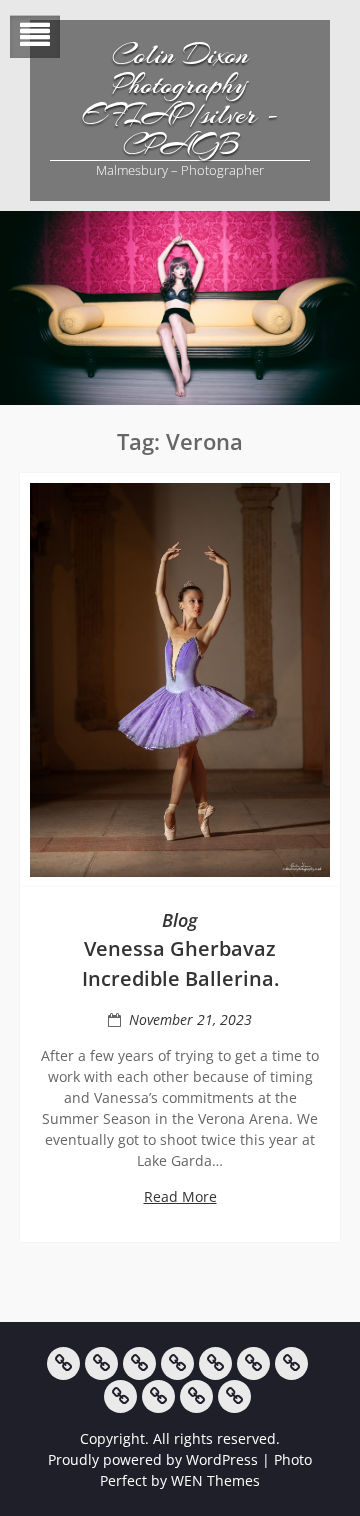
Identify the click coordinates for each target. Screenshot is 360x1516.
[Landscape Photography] (139, 1363)
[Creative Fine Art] (101, 1363)
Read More (180, 1196)
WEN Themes (215, 1480)
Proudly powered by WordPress (153, 1459)
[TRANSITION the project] (291, 1363)
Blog (180, 920)
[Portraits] (215, 1363)
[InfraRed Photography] (253, 1363)
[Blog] (120, 1396)
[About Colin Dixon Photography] (63, 1363)
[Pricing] (158, 1396)
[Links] (234, 1396)
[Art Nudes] (177, 1363)
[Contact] (196, 1396)
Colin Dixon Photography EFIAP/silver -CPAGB (180, 100)
